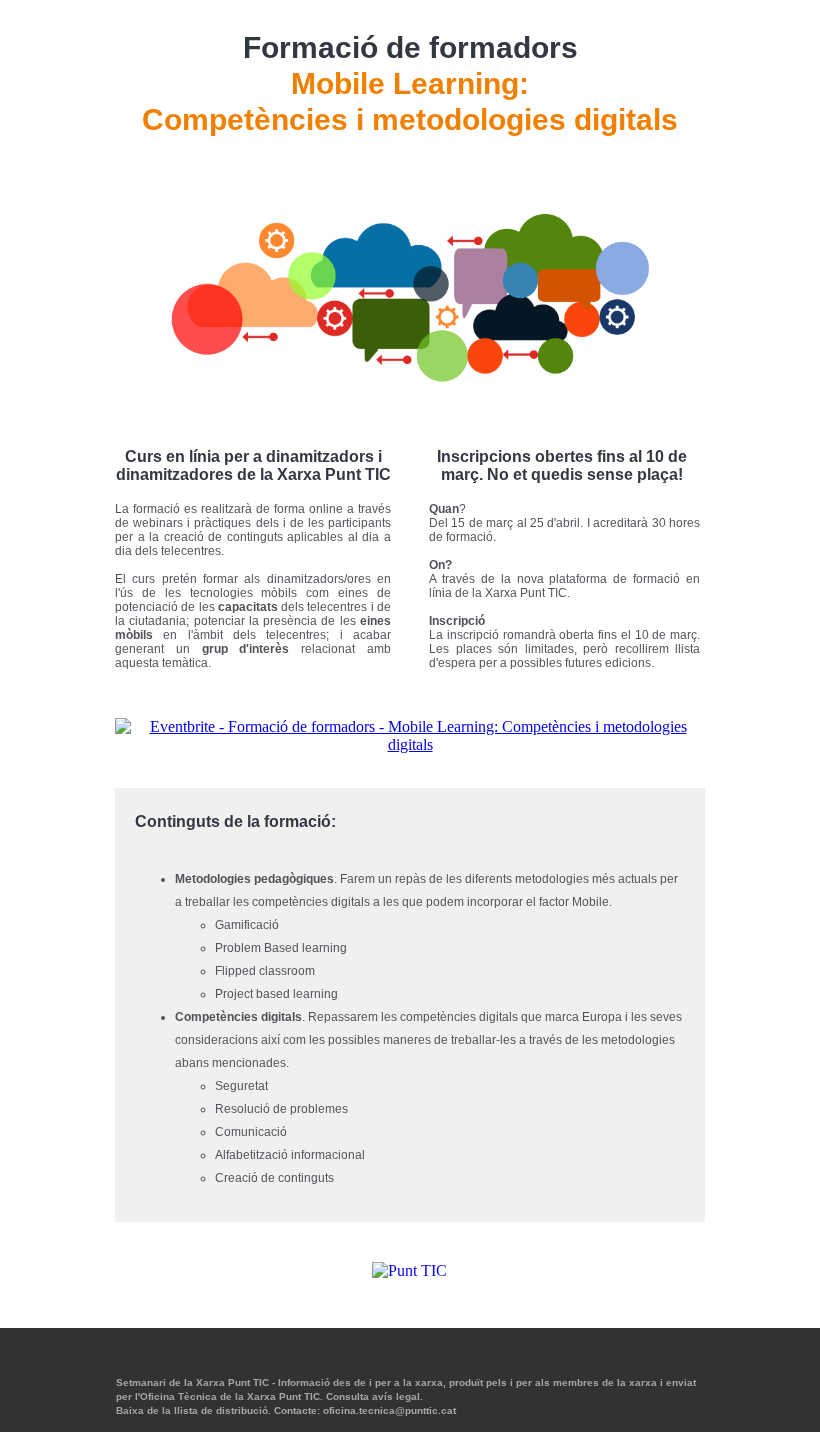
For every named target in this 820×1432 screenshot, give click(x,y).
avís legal (396, 1396)
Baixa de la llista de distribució (192, 1410)
